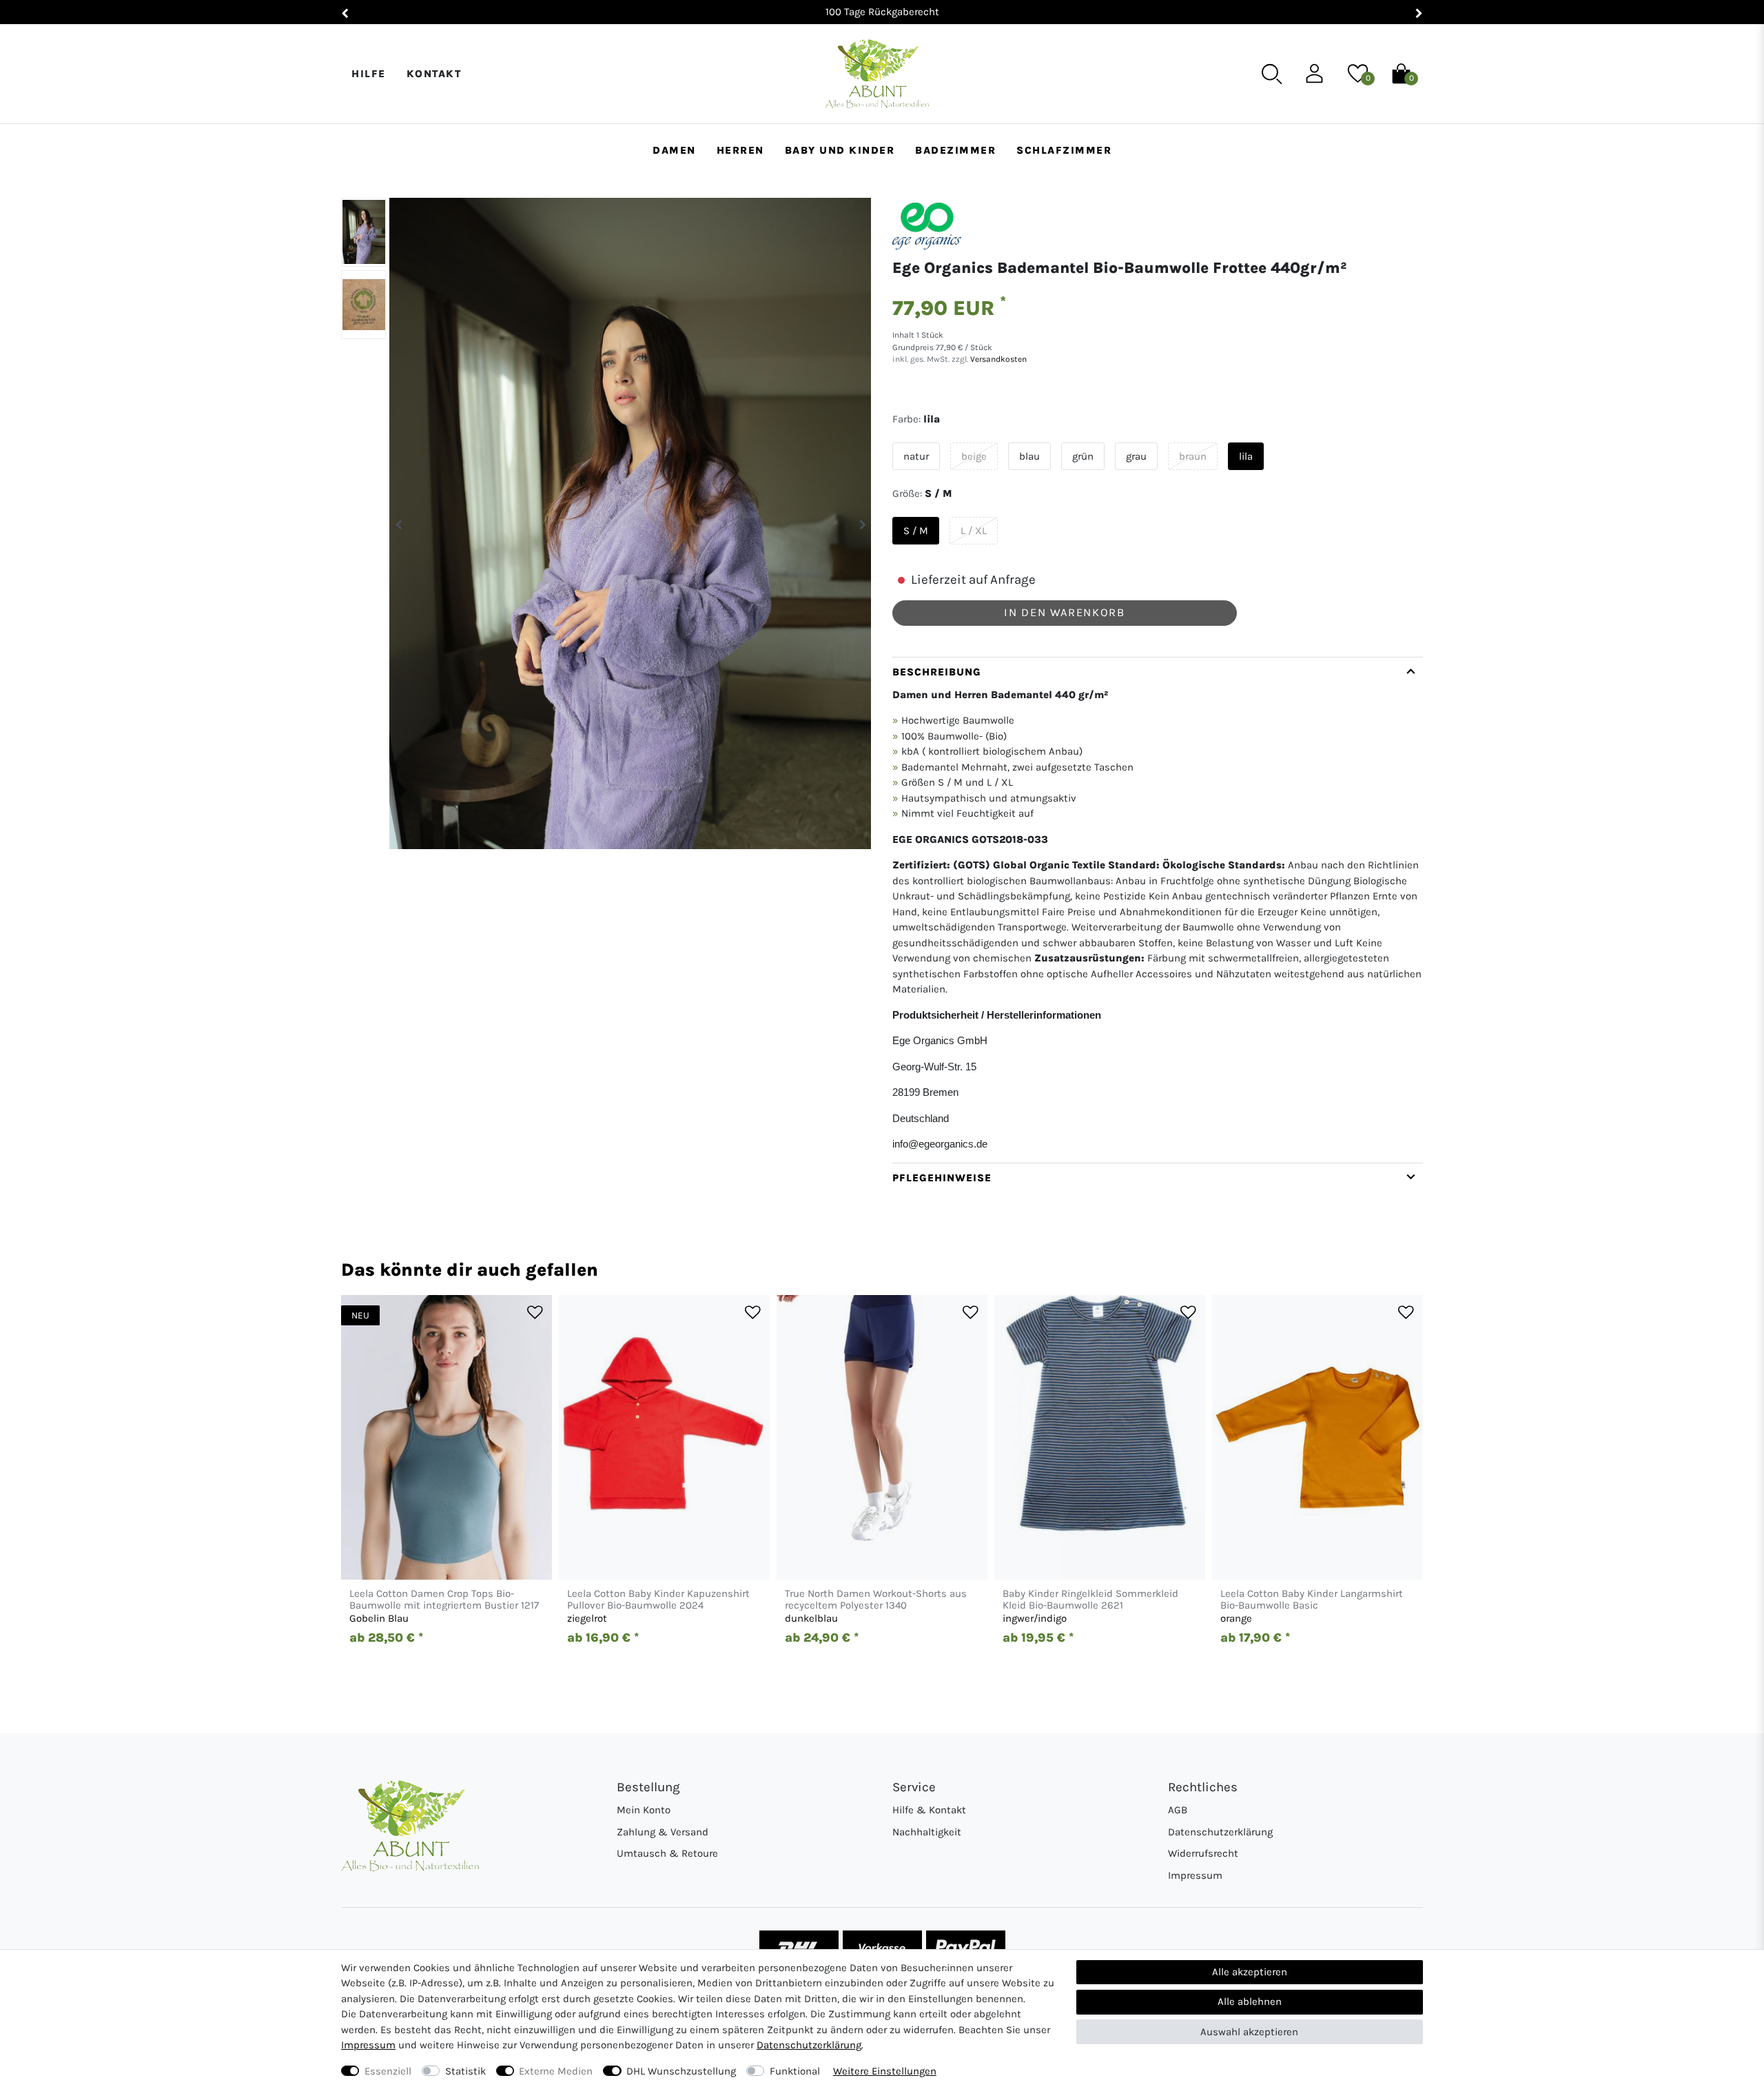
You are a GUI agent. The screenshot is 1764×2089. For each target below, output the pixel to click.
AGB (1178, 1810)
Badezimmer (955, 150)
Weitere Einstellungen (885, 2071)
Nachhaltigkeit (927, 1832)
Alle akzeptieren (1250, 1972)
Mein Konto (644, 1810)
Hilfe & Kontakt (929, 1810)
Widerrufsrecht (1203, 1853)
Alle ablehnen (1250, 2001)
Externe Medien (556, 2071)
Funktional (795, 2071)
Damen (674, 150)
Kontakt (434, 74)
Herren (740, 150)
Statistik (465, 2071)
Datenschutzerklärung (1220, 1832)
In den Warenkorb (1064, 612)
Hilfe (369, 74)
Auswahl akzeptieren (1249, 2032)
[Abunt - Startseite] (877, 74)
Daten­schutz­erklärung (809, 2045)
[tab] (1158, 910)
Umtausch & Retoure (667, 1853)
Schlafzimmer (1064, 150)
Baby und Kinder (840, 150)
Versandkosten (997, 359)
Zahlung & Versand (663, 1832)
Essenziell (388, 2071)
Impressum (1195, 1875)
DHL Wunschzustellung (681, 2071)
